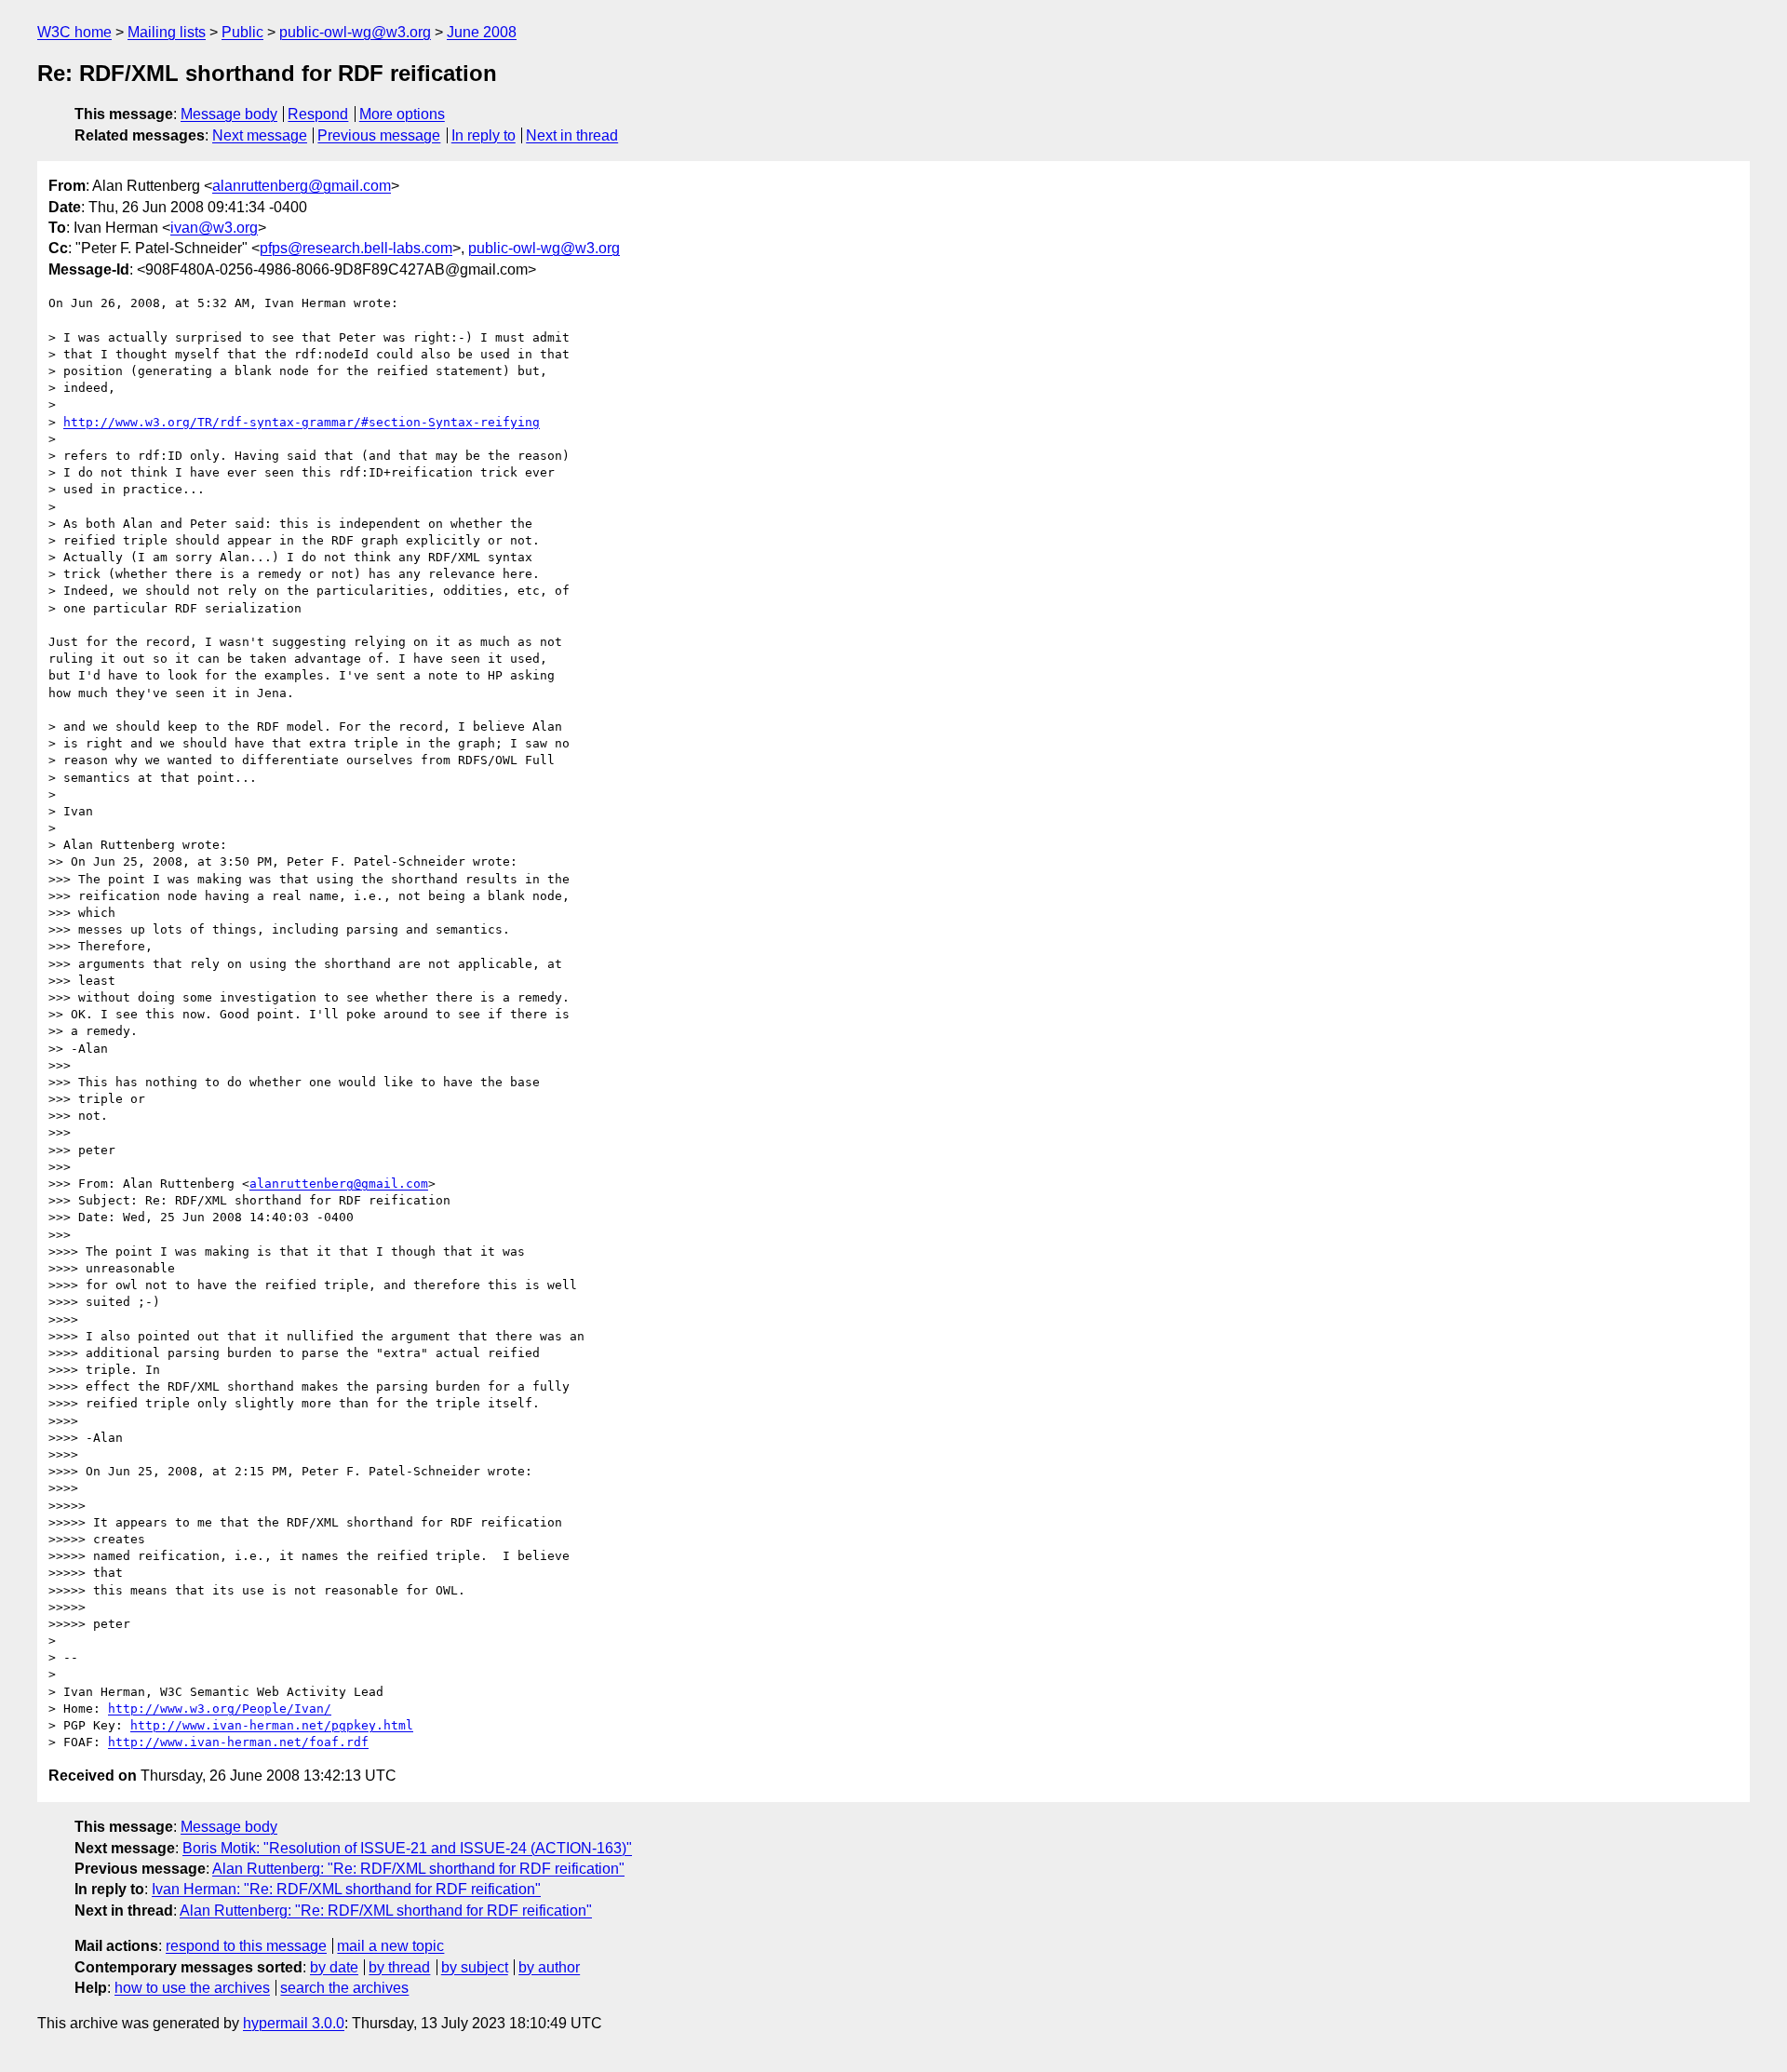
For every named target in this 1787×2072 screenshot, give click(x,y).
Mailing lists (167, 32)
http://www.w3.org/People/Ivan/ (220, 1709)
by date (334, 1967)
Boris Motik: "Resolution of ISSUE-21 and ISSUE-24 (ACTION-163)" (407, 1848)
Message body (229, 114)
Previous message (379, 135)
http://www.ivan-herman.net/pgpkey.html (272, 1725)
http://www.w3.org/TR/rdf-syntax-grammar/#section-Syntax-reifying (302, 422)
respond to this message (246, 1946)
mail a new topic (390, 1946)
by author (549, 1967)
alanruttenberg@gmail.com (302, 186)
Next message (260, 135)
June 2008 (482, 32)
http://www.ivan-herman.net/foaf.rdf (238, 1742)
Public (242, 32)
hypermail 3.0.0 (294, 2023)
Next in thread (572, 135)
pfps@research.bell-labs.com (356, 248)
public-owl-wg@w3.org (355, 32)
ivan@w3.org (214, 228)
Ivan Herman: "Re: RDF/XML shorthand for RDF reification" (346, 1889)
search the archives (344, 1988)
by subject (475, 1967)
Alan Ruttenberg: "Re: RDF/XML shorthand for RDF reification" (418, 1869)
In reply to (484, 135)
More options (402, 114)
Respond (318, 114)
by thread (399, 1967)
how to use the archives (192, 1988)
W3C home (74, 32)
